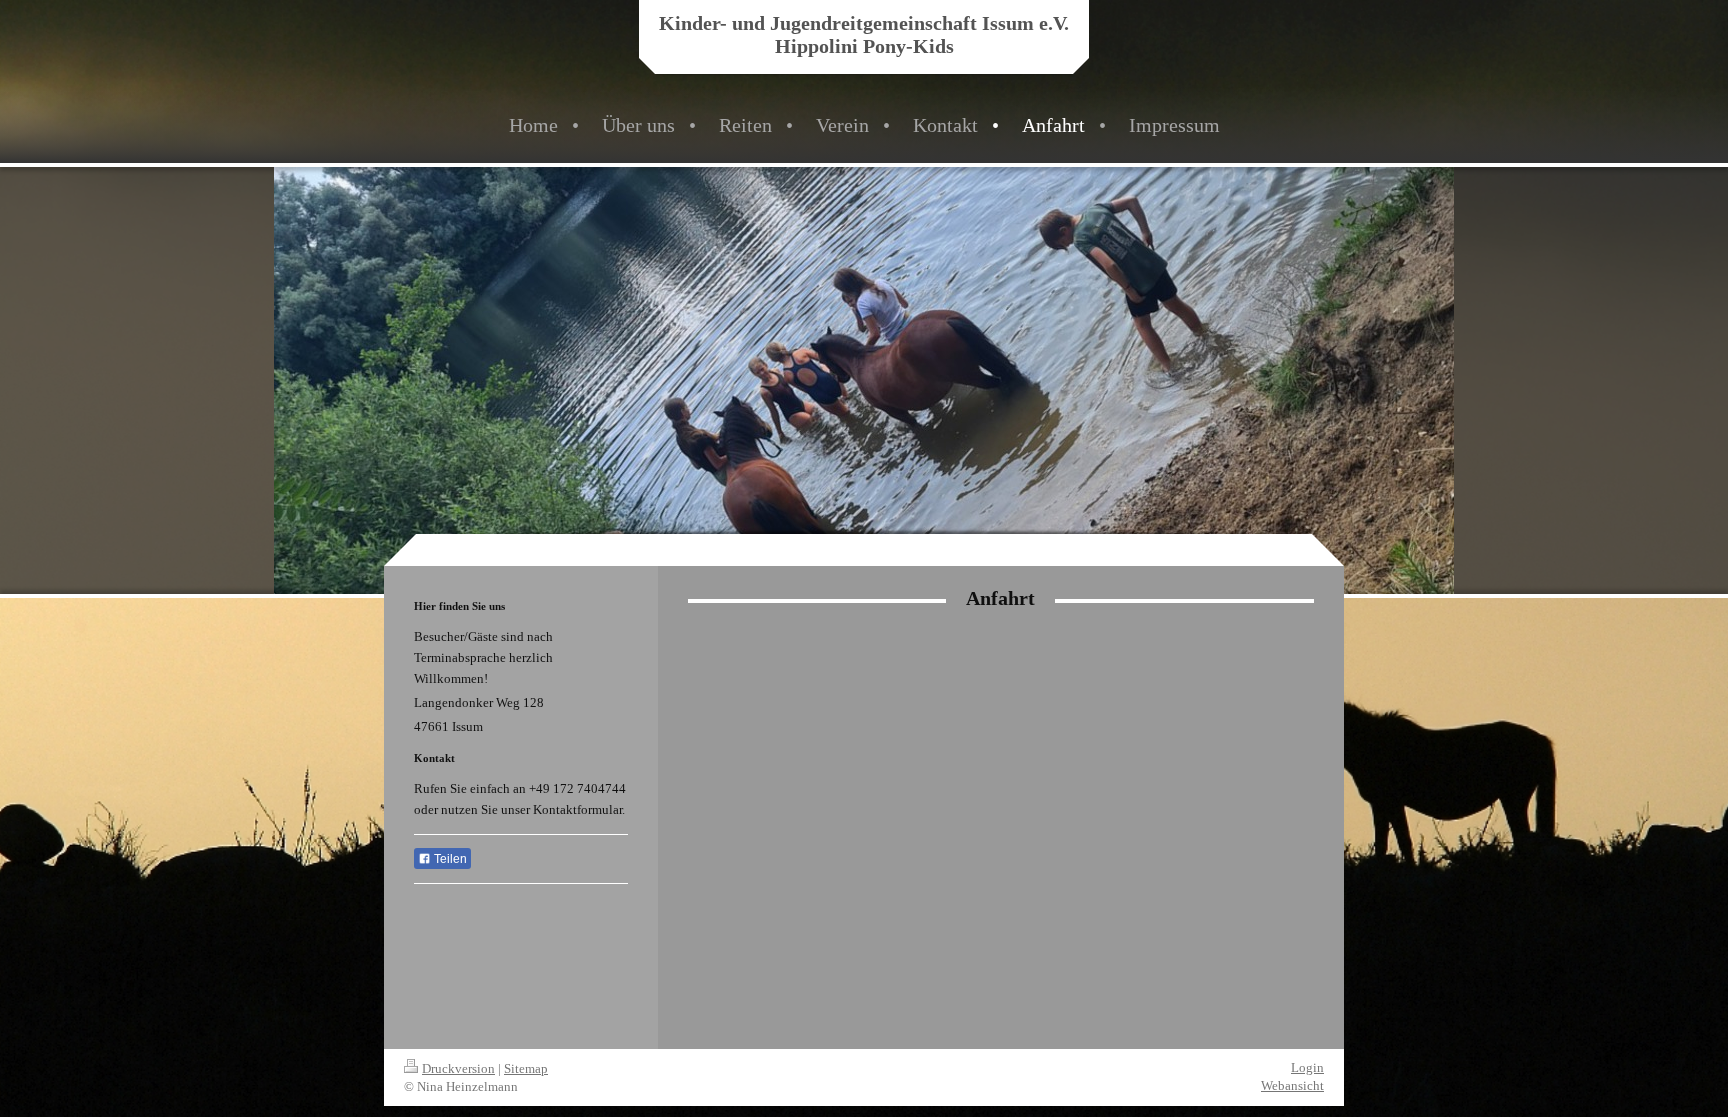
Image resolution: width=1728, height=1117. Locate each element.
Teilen (449, 859)
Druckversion (458, 1068)
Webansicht (1292, 1085)
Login (1307, 1067)
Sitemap (526, 1068)
